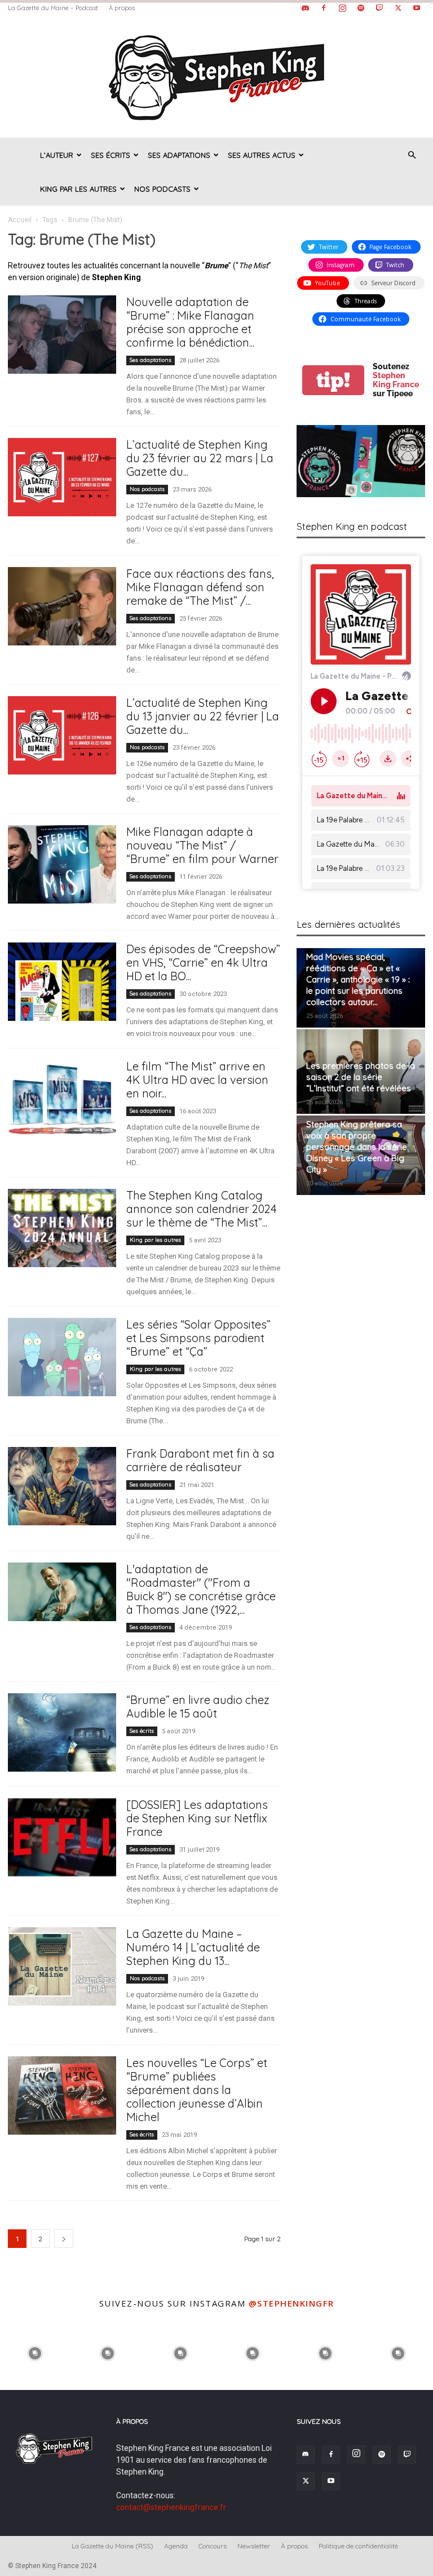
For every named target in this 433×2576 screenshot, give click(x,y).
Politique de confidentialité (358, 2546)
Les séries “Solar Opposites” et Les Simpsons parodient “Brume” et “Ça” (198, 1338)
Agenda (176, 2546)
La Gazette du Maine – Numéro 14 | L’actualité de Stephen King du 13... (193, 1947)
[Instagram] (342, 8)
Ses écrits (111, 155)
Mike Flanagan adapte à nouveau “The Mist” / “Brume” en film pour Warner (202, 845)
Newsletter (254, 2546)
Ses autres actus (262, 155)
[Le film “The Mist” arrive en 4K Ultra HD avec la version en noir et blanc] (62, 1099)
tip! (333, 380)
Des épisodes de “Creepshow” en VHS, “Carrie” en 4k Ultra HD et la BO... (203, 962)
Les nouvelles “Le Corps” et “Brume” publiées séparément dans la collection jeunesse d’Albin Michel (197, 2090)
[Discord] (305, 8)
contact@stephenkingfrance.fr (171, 2507)
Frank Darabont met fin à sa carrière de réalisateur (200, 1460)
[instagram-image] (35, 2353)
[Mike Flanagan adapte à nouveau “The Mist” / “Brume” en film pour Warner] (62, 864)
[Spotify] (361, 8)
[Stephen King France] (216, 77)
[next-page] (64, 2239)
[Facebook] (324, 8)
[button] (412, 155)
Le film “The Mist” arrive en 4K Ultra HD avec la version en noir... (197, 1080)
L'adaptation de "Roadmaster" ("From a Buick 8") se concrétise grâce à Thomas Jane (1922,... (201, 1589)
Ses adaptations (179, 155)
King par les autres (78, 189)
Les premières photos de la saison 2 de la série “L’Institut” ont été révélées (361, 1077)
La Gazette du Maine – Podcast (53, 8)
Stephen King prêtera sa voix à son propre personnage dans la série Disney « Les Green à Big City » (357, 1147)
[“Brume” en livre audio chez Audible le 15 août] (62, 1732)
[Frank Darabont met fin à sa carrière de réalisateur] (62, 1486)
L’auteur (57, 155)
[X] (398, 8)
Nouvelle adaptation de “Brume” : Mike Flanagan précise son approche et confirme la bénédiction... (190, 322)
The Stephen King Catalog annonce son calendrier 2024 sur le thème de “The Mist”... (202, 1209)
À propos (122, 8)
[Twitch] (379, 8)
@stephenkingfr (291, 2303)
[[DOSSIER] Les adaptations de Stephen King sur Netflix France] (62, 1837)
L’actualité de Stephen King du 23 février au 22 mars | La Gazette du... (200, 458)
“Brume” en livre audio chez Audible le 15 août (198, 1707)
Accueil (20, 220)
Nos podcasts (162, 189)
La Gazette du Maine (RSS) (112, 2546)
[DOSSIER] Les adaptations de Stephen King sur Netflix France (197, 1818)
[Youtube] (417, 8)
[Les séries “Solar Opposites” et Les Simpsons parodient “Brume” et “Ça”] (62, 1357)
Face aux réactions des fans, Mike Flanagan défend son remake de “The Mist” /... (200, 587)
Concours (213, 2546)
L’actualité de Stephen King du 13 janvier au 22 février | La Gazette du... (203, 716)
